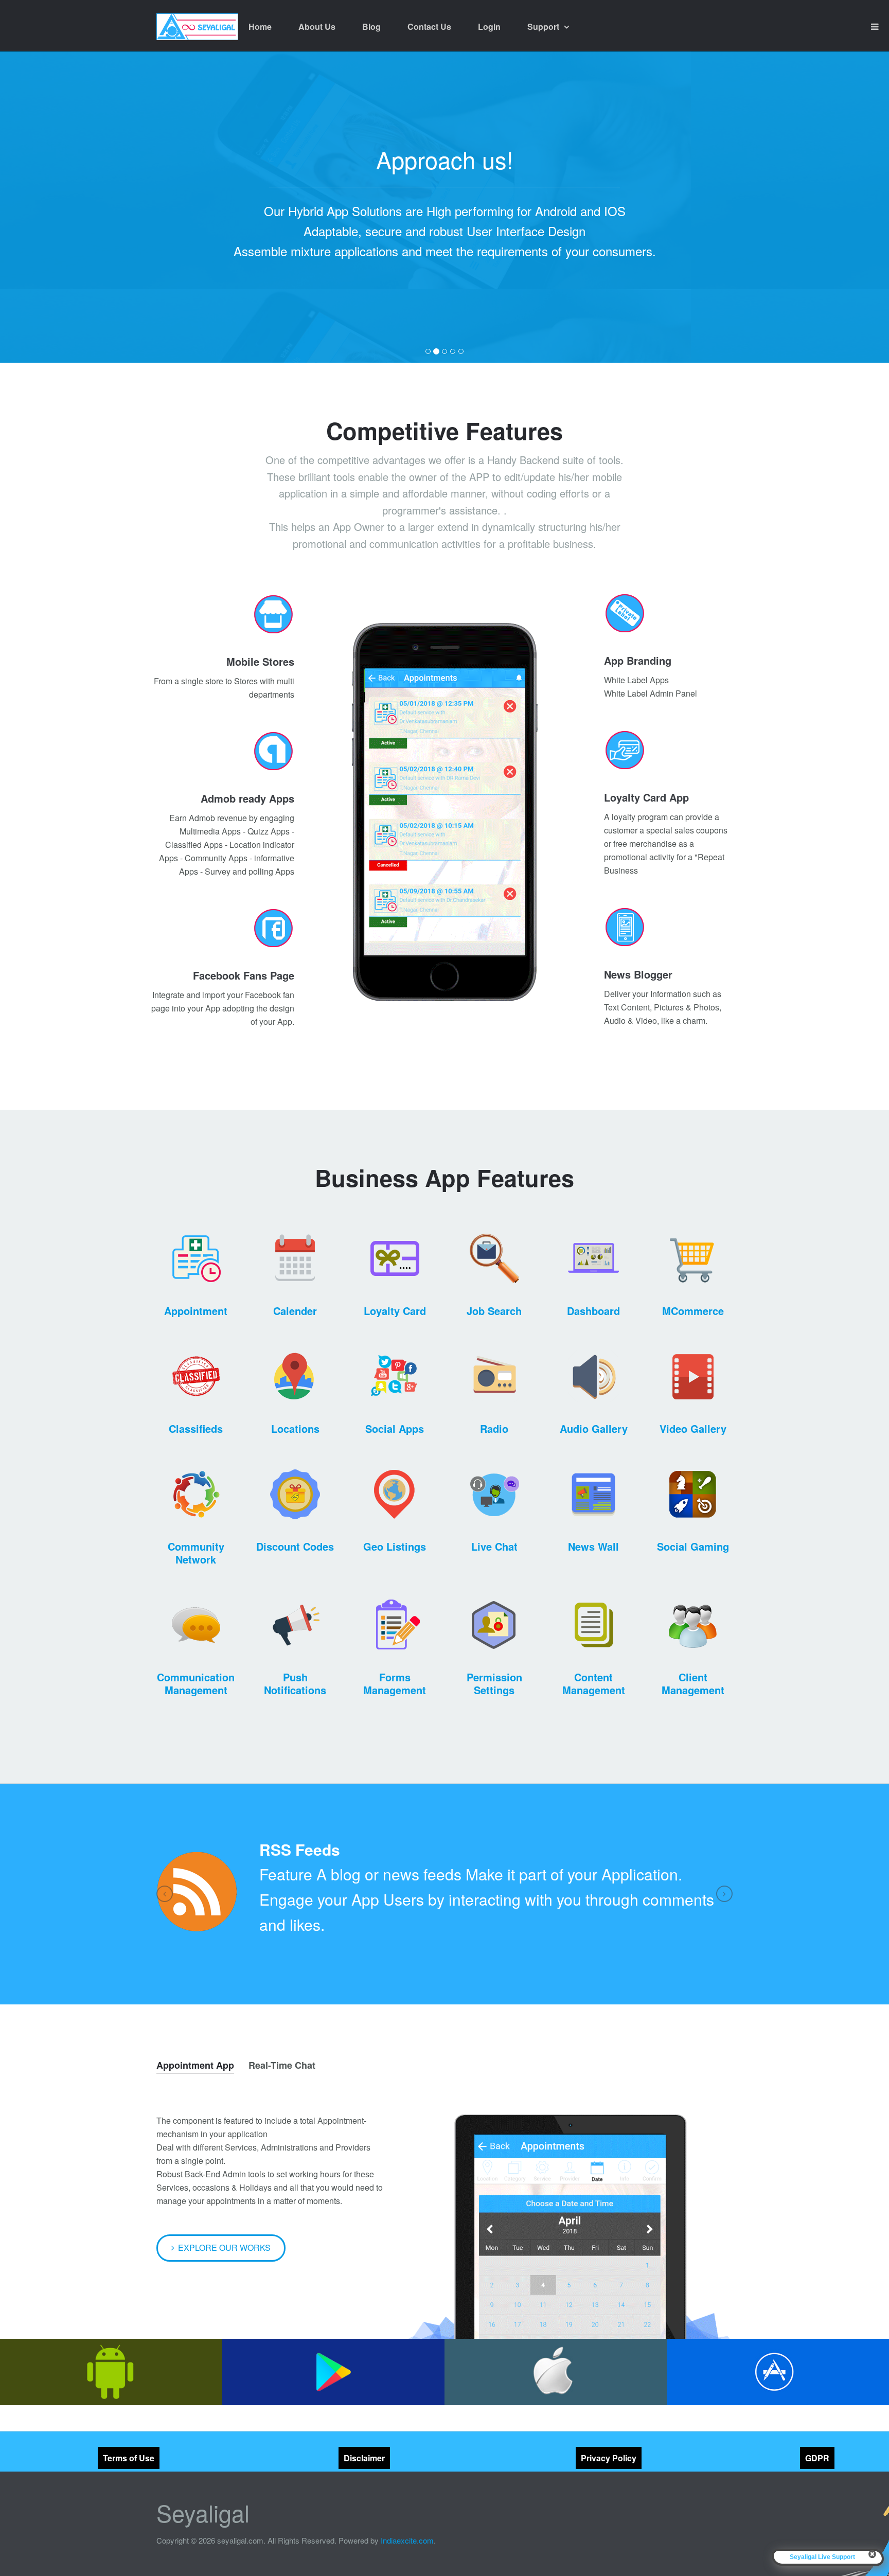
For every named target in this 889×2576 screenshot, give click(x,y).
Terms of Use (129, 2458)
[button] (165, 1894)
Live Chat (494, 1546)
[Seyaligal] (197, 27)
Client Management (693, 1683)
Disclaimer (364, 2458)
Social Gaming (693, 1546)
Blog (371, 26)
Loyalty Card (395, 1311)
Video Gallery (693, 1428)
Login (489, 26)
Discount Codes (295, 1546)
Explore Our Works (224, 2248)
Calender (295, 1311)
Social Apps (395, 1428)
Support (544, 26)
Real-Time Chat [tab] (282, 2065)
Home (260, 26)
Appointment (196, 1311)
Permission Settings (494, 1683)
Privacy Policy (609, 2458)
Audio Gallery (594, 1428)
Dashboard (593, 1311)
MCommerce (693, 1311)
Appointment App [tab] (195, 2065)
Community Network (196, 1553)
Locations (295, 1428)
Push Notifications (295, 1683)
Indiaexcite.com (407, 2540)
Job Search (494, 1311)
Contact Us (429, 26)
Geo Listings (395, 1546)
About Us (317, 26)
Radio (494, 1428)
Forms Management (395, 1683)
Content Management (594, 1683)
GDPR (817, 2458)
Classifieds (196, 1428)
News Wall (593, 1546)
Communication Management (196, 1683)
